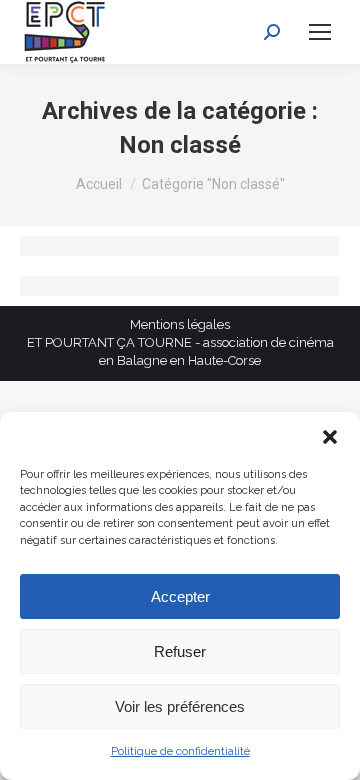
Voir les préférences (180, 706)
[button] (330, 437)
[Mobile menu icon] (320, 32)
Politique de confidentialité (180, 751)
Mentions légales (180, 324)
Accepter (180, 596)
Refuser (180, 651)
